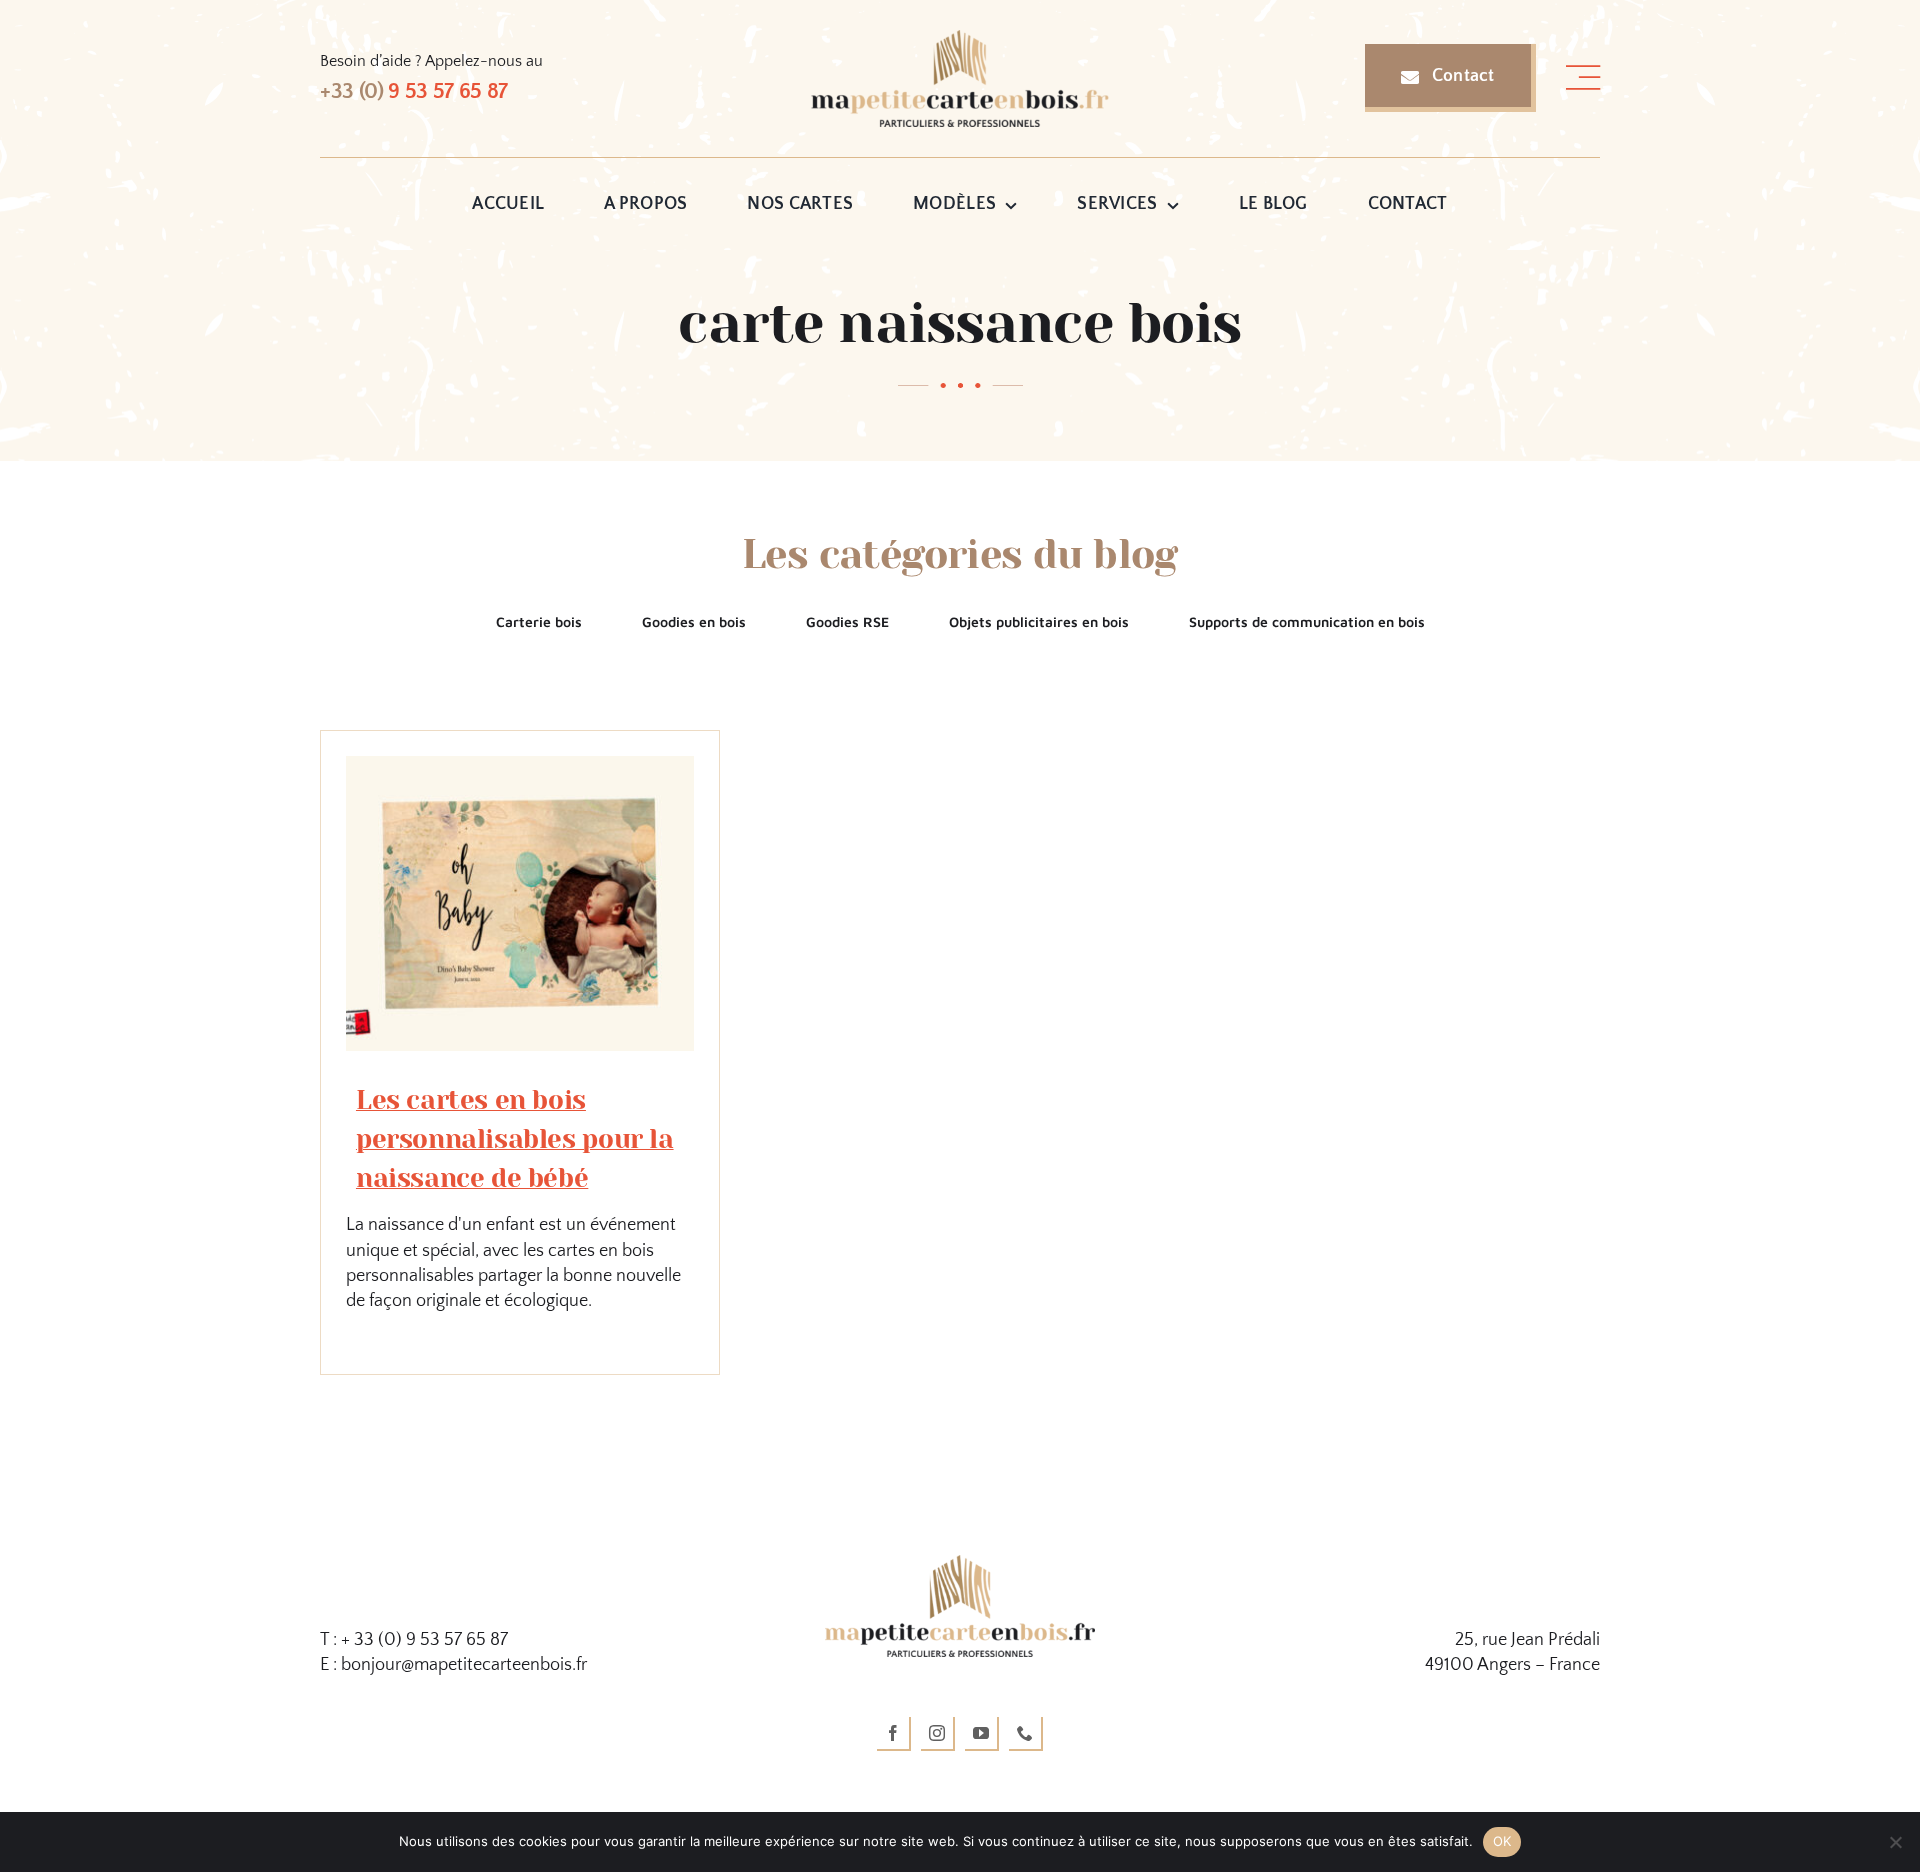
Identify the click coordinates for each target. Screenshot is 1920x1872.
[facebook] (894, 1734)
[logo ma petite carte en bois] (960, 1564)
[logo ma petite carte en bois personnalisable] (960, 39)
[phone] (1026, 1734)
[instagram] (938, 1734)
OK (1502, 1841)
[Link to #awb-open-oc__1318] (1583, 78)
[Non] (1895, 1842)
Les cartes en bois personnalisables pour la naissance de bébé (515, 1139)
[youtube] (982, 1734)
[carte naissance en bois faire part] (520, 765)
